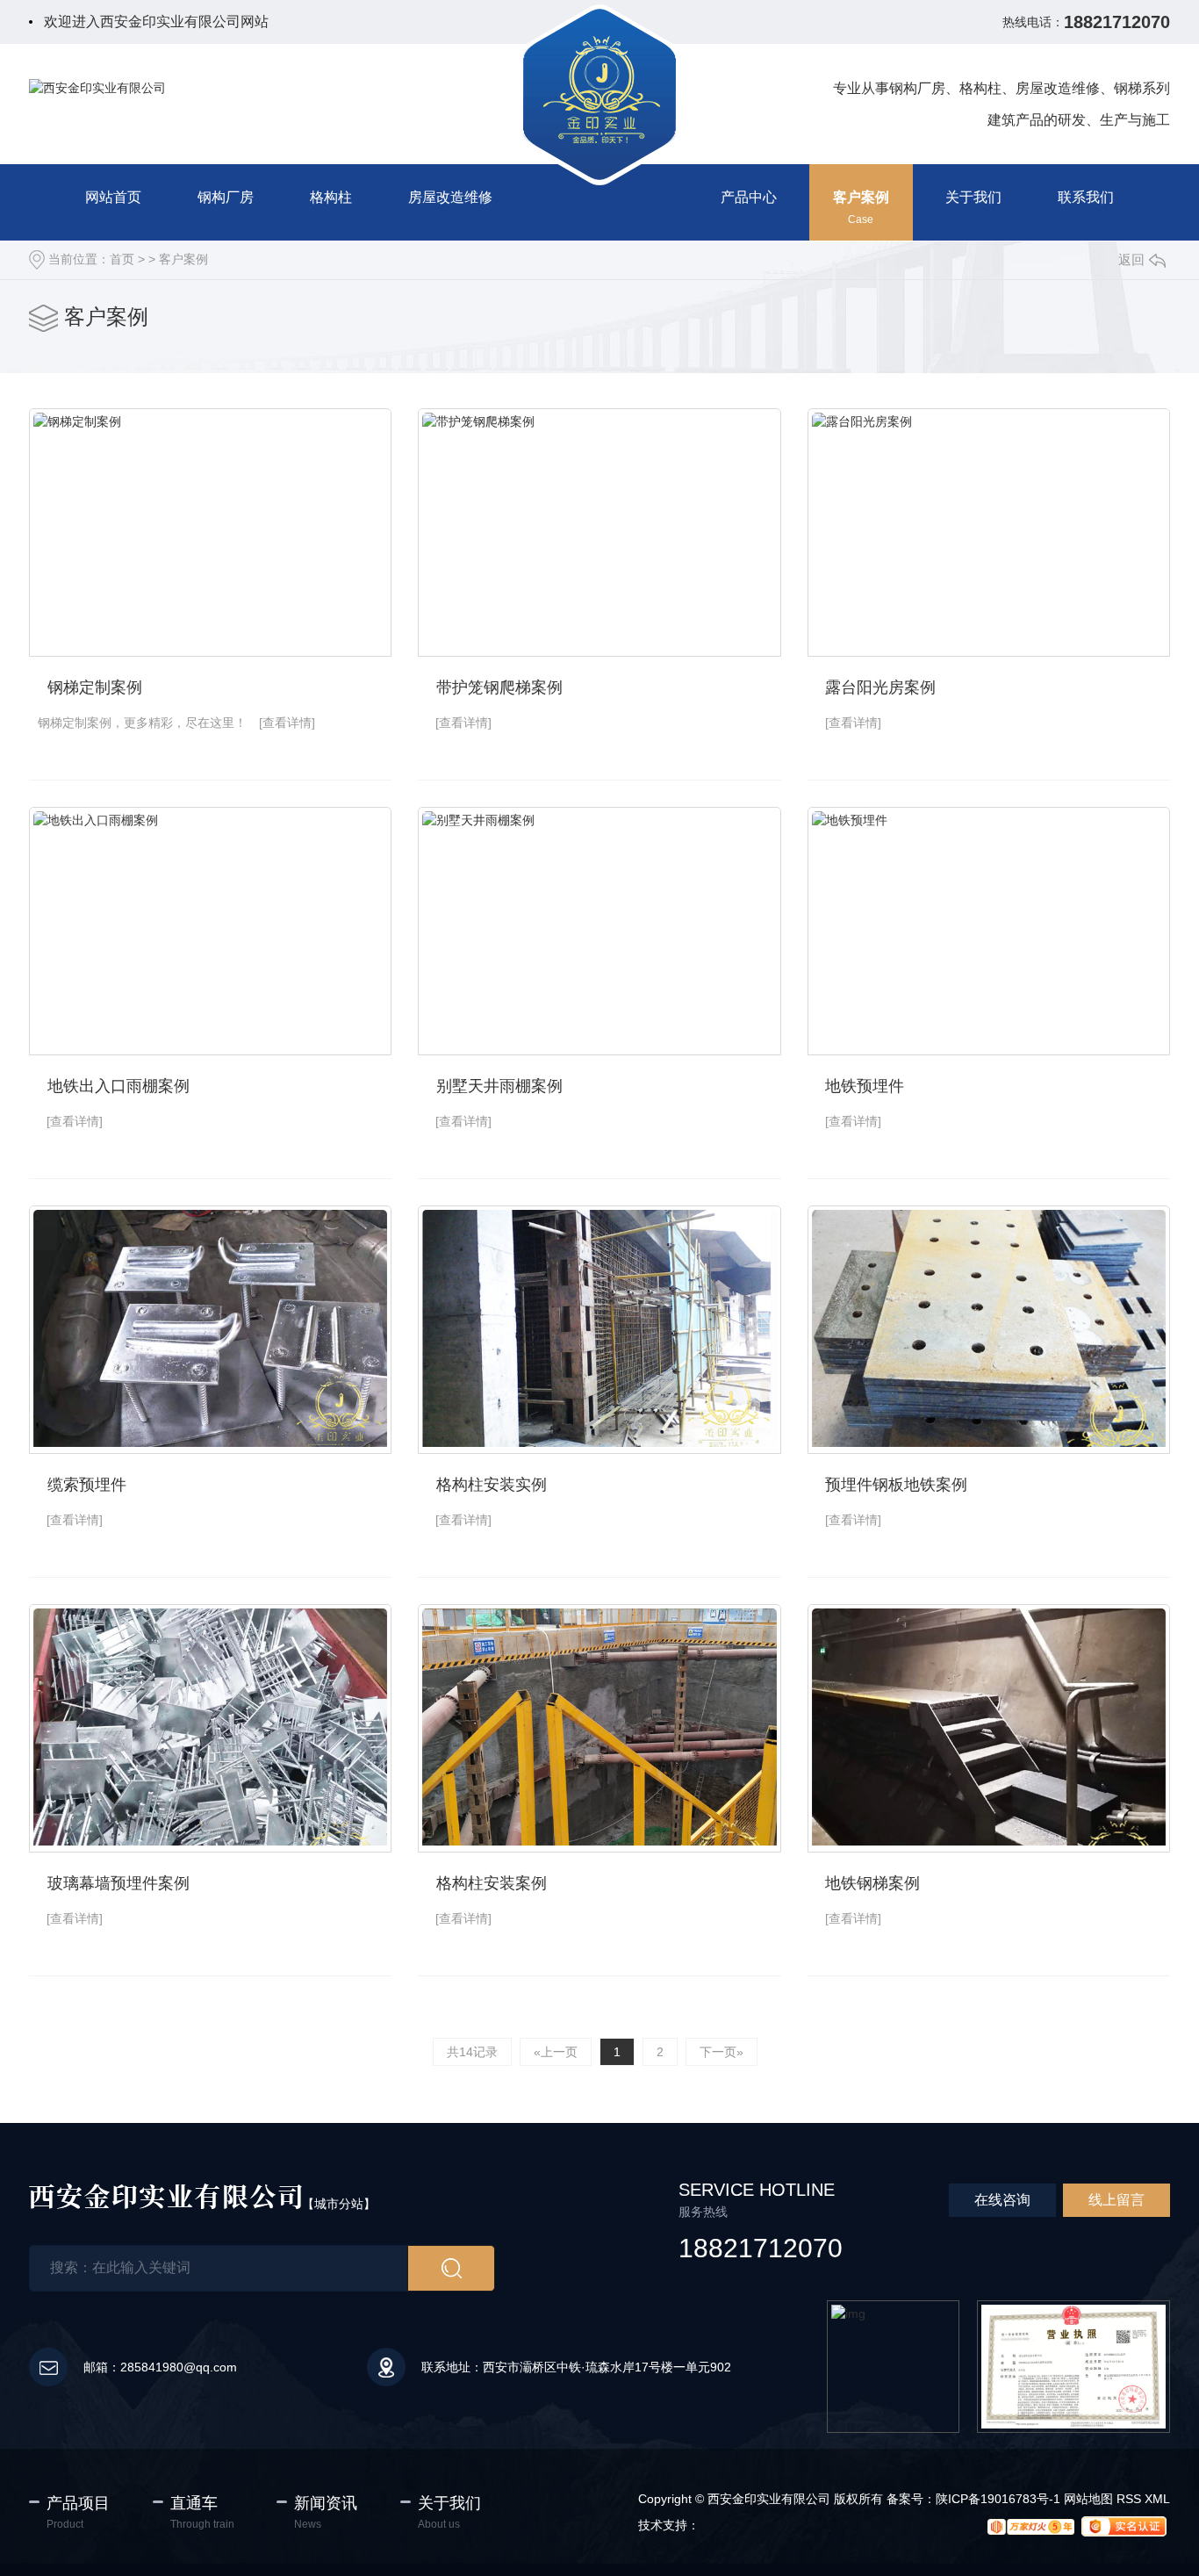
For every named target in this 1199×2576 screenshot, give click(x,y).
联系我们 (1086, 197)
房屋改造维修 (450, 197)
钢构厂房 (226, 197)
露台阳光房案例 (880, 687)
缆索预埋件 (87, 1485)
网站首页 (113, 197)
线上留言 (1116, 2200)
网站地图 (1088, 2499)
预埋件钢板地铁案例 (896, 1485)
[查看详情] (287, 723)
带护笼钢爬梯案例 (499, 687)
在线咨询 (1002, 2200)
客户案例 (861, 197)
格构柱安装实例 (492, 1485)
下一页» (722, 2052)
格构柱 (331, 197)
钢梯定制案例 (95, 687)
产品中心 (749, 197)
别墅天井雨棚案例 (499, 1086)
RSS (1129, 2499)
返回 (1131, 259)
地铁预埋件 (865, 1086)
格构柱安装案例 (492, 1883)
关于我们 (973, 197)
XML (1157, 2499)
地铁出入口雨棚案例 (118, 1086)
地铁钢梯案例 (872, 1883)
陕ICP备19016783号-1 (998, 2499)
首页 (122, 259)
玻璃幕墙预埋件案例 (118, 1883)
